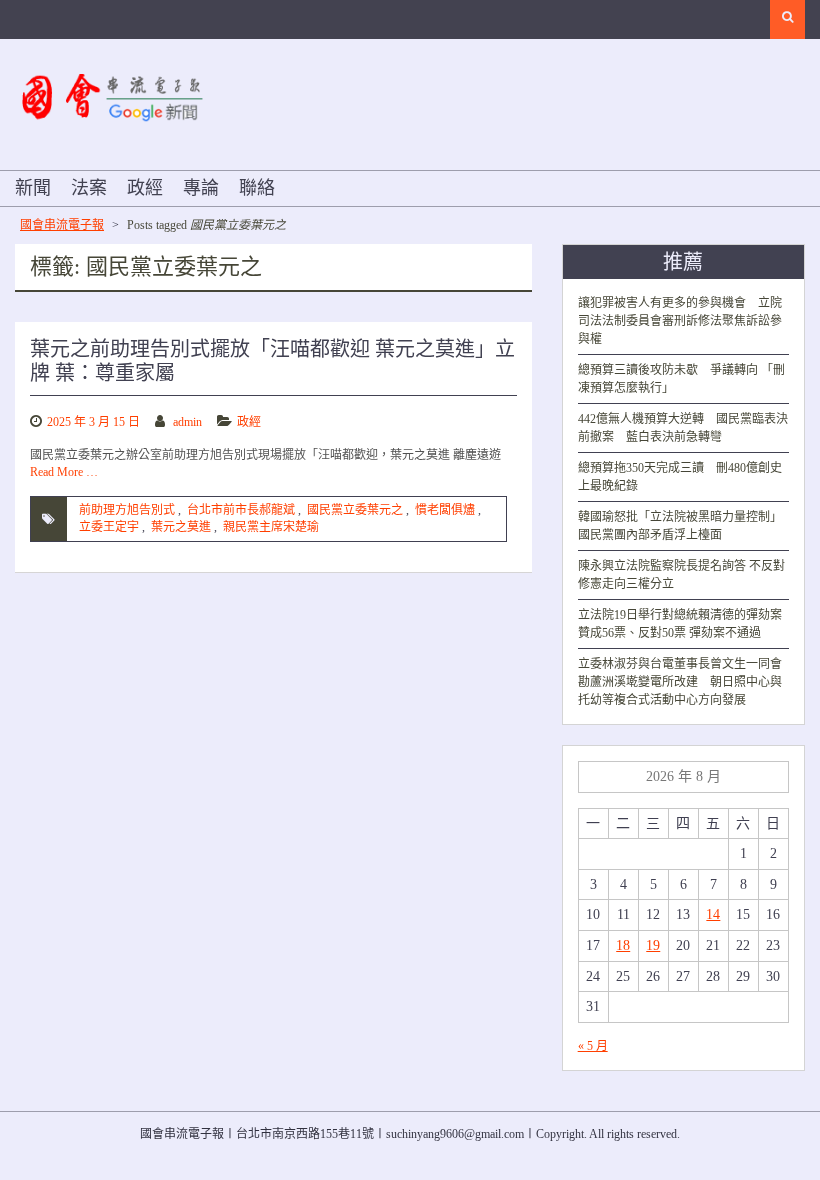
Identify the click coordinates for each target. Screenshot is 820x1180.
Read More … (64, 472)
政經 (145, 188)
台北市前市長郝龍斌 (241, 510)
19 (653, 945)
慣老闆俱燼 (445, 510)
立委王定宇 (109, 527)
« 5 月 (593, 1046)
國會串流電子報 (62, 225)
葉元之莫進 (181, 527)
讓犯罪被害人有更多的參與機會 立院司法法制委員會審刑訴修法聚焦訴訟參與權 (680, 321)
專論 (201, 188)
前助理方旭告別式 (127, 510)
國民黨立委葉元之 (355, 510)
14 (713, 914)
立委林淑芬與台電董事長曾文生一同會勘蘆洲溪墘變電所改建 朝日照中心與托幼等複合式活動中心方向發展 (680, 682)
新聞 (33, 188)
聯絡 (257, 188)
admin (187, 422)
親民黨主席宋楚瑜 (271, 527)
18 (623, 945)
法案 (89, 188)
